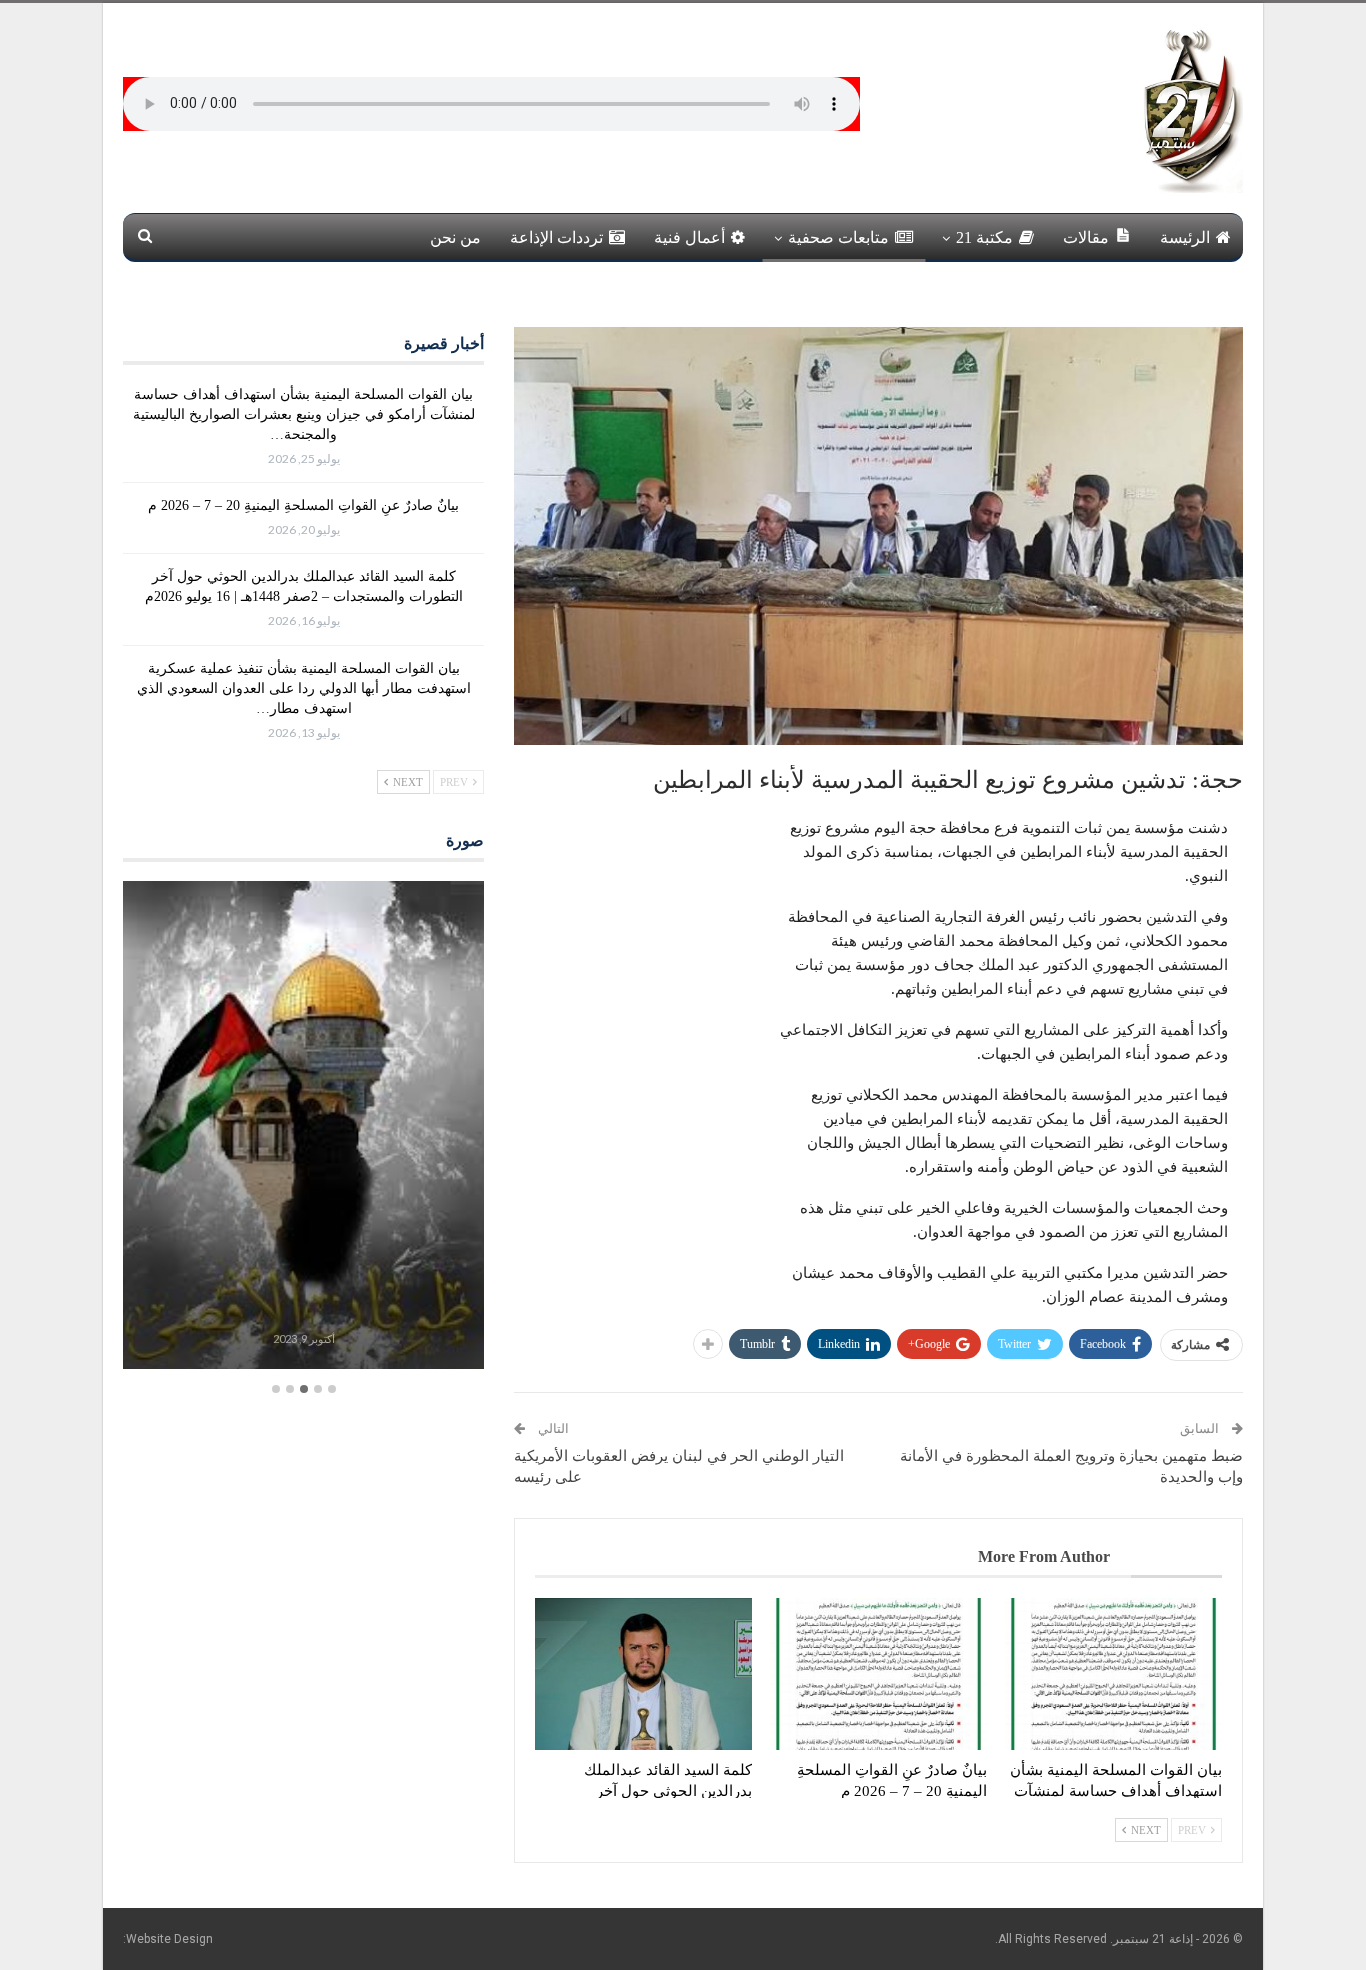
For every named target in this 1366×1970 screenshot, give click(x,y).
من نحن (455, 237)
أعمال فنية (689, 237)
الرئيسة (1185, 237)
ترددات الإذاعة (556, 237)
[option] (303, 1127)
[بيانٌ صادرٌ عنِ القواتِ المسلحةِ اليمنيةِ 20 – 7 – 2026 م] (878, 1674)
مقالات (1086, 237)
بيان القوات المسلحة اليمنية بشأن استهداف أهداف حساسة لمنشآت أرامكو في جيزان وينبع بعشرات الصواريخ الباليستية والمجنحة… (304, 414)
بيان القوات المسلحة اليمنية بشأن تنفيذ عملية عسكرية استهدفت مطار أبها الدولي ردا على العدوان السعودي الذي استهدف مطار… (304, 688)
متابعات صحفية (838, 237)
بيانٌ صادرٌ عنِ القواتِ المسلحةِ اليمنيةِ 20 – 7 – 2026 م (303, 505)
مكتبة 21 (984, 237)
